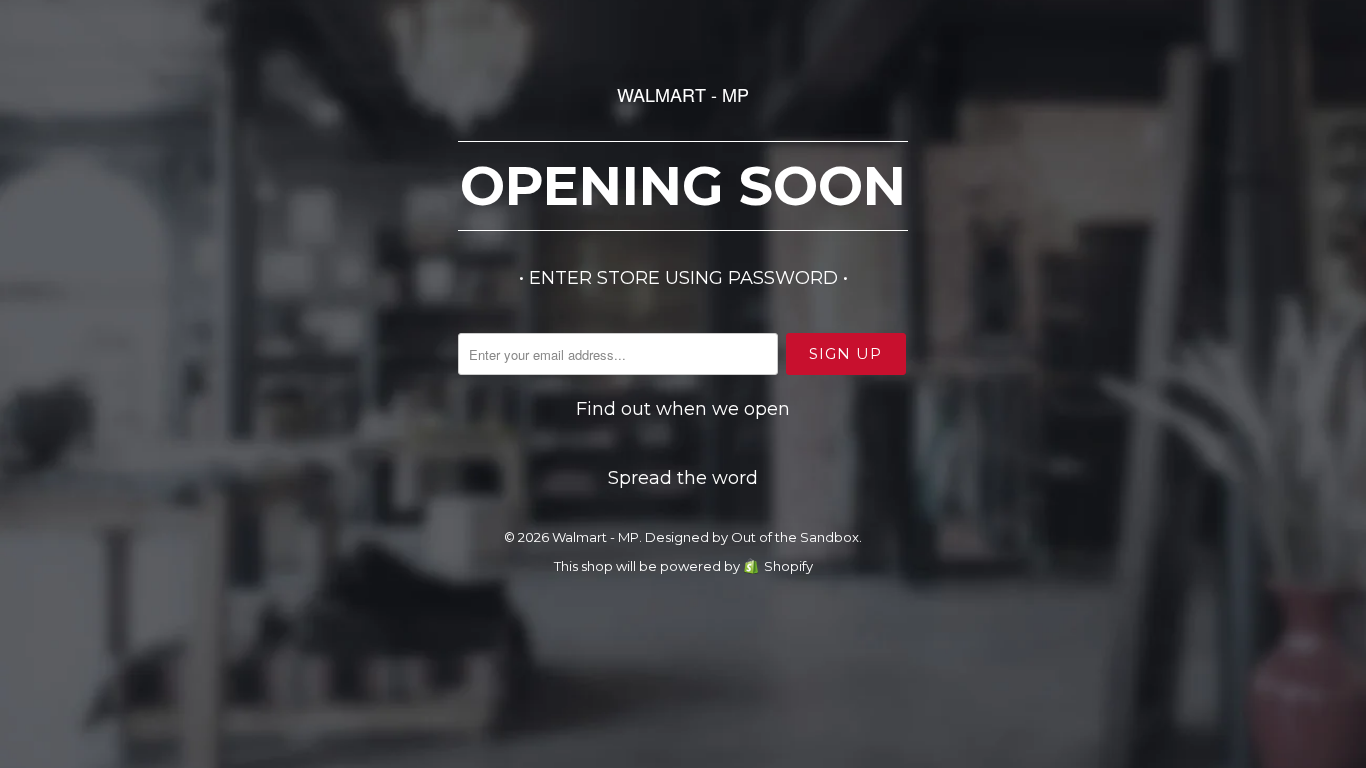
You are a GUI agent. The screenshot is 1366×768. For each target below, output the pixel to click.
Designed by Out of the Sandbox (752, 537)
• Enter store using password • (683, 278)
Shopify (788, 566)
